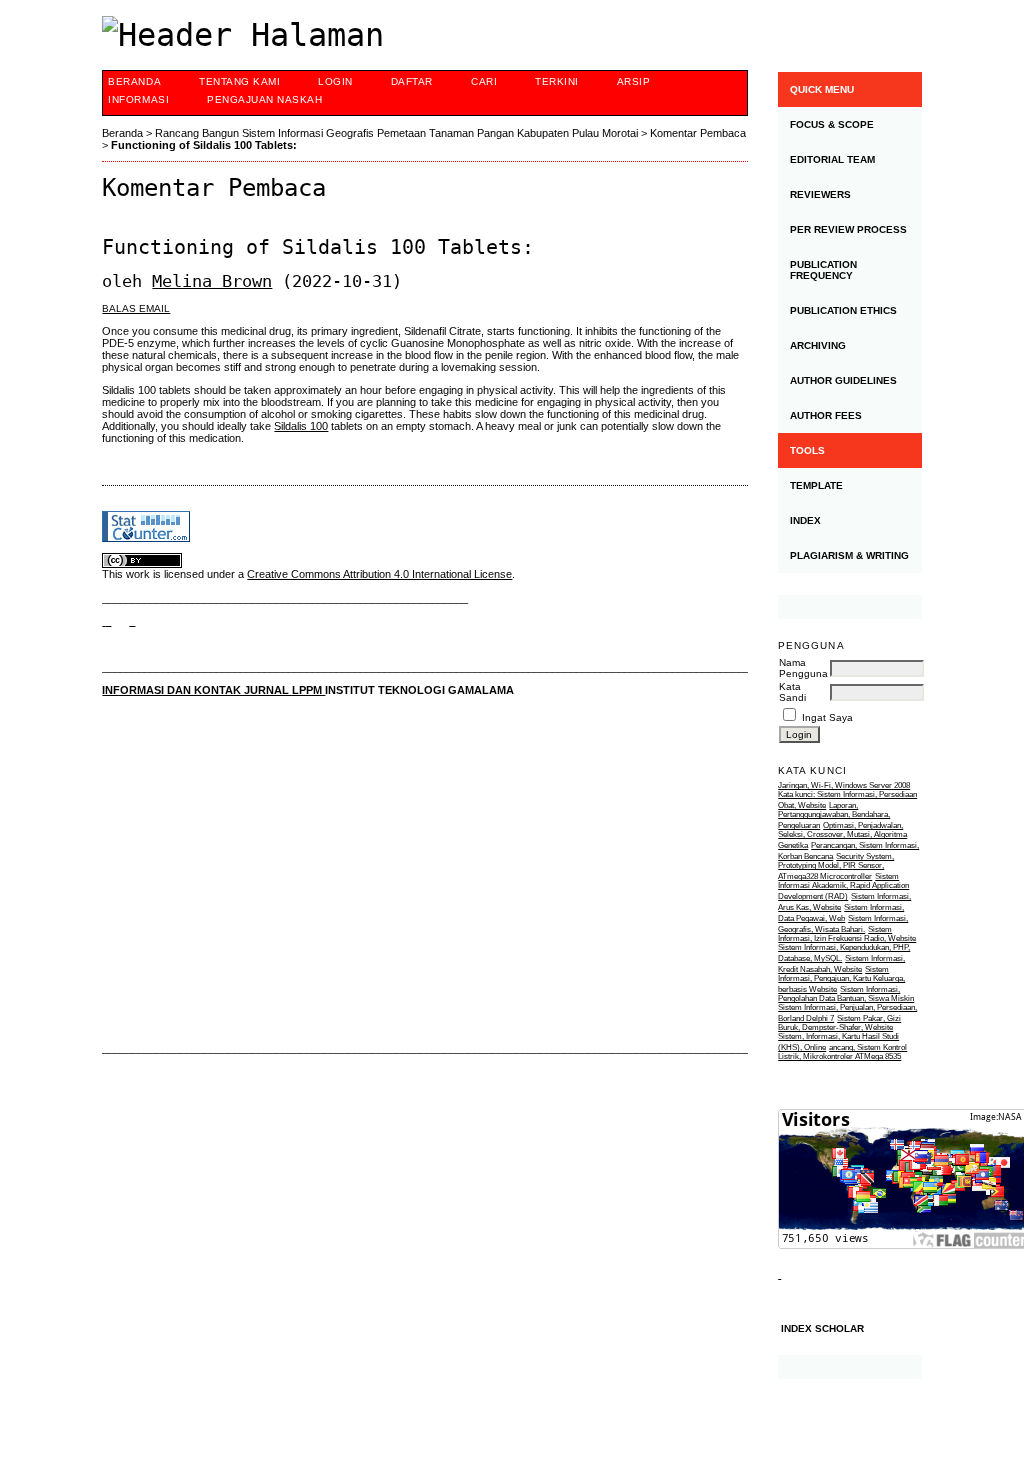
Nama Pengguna (803, 668)
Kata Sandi (792, 692)
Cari (484, 81)
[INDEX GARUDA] (132, 621)
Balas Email (136, 308)
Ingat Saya (827, 717)
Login (335, 81)
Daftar (412, 81)
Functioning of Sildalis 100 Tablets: (204, 145)
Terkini (557, 81)
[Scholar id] (106, 621)
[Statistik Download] (779, 1274)
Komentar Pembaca (698, 133)
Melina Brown (212, 281)
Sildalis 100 (301, 426)
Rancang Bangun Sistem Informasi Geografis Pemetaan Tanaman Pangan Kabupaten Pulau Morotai (396, 133)
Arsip (634, 81)
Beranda (134, 81)
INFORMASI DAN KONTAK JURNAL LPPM (213, 690)
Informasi (138, 99)
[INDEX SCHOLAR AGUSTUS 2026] (849, 1367)
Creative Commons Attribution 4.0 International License (379, 574)
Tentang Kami (239, 81)
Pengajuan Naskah (264, 99)
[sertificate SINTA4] (849, 607)
